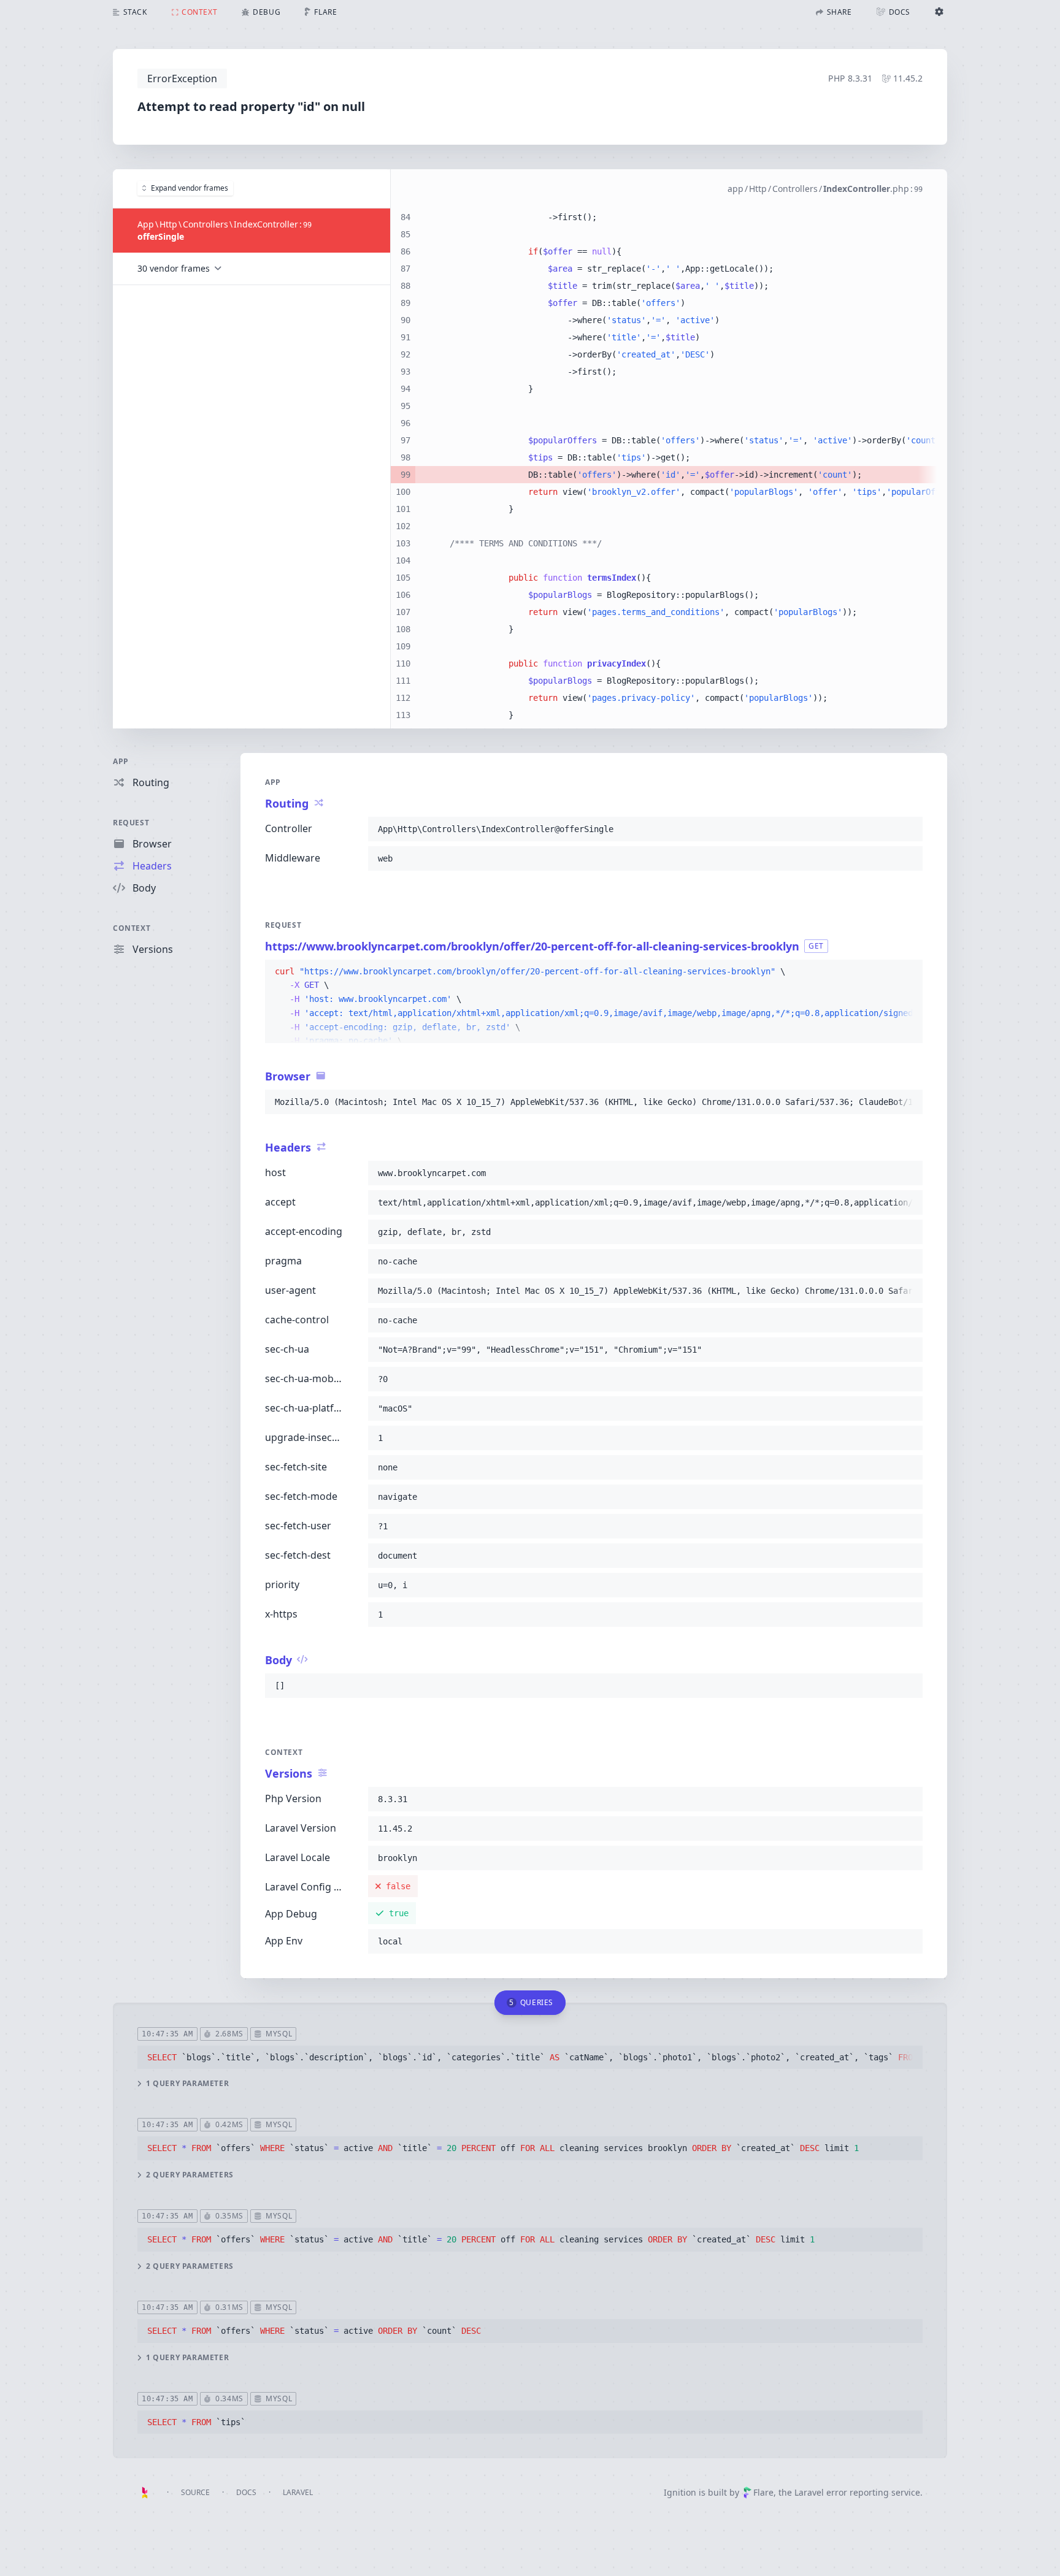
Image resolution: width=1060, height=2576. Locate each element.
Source (195, 2492)
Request (131, 823)
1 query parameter (187, 2084)
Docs (246, 2492)
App (121, 761)
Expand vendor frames (190, 188)
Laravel (298, 2492)
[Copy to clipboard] (908, 829)
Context (132, 928)
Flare (763, 2492)
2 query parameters (190, 2175)
